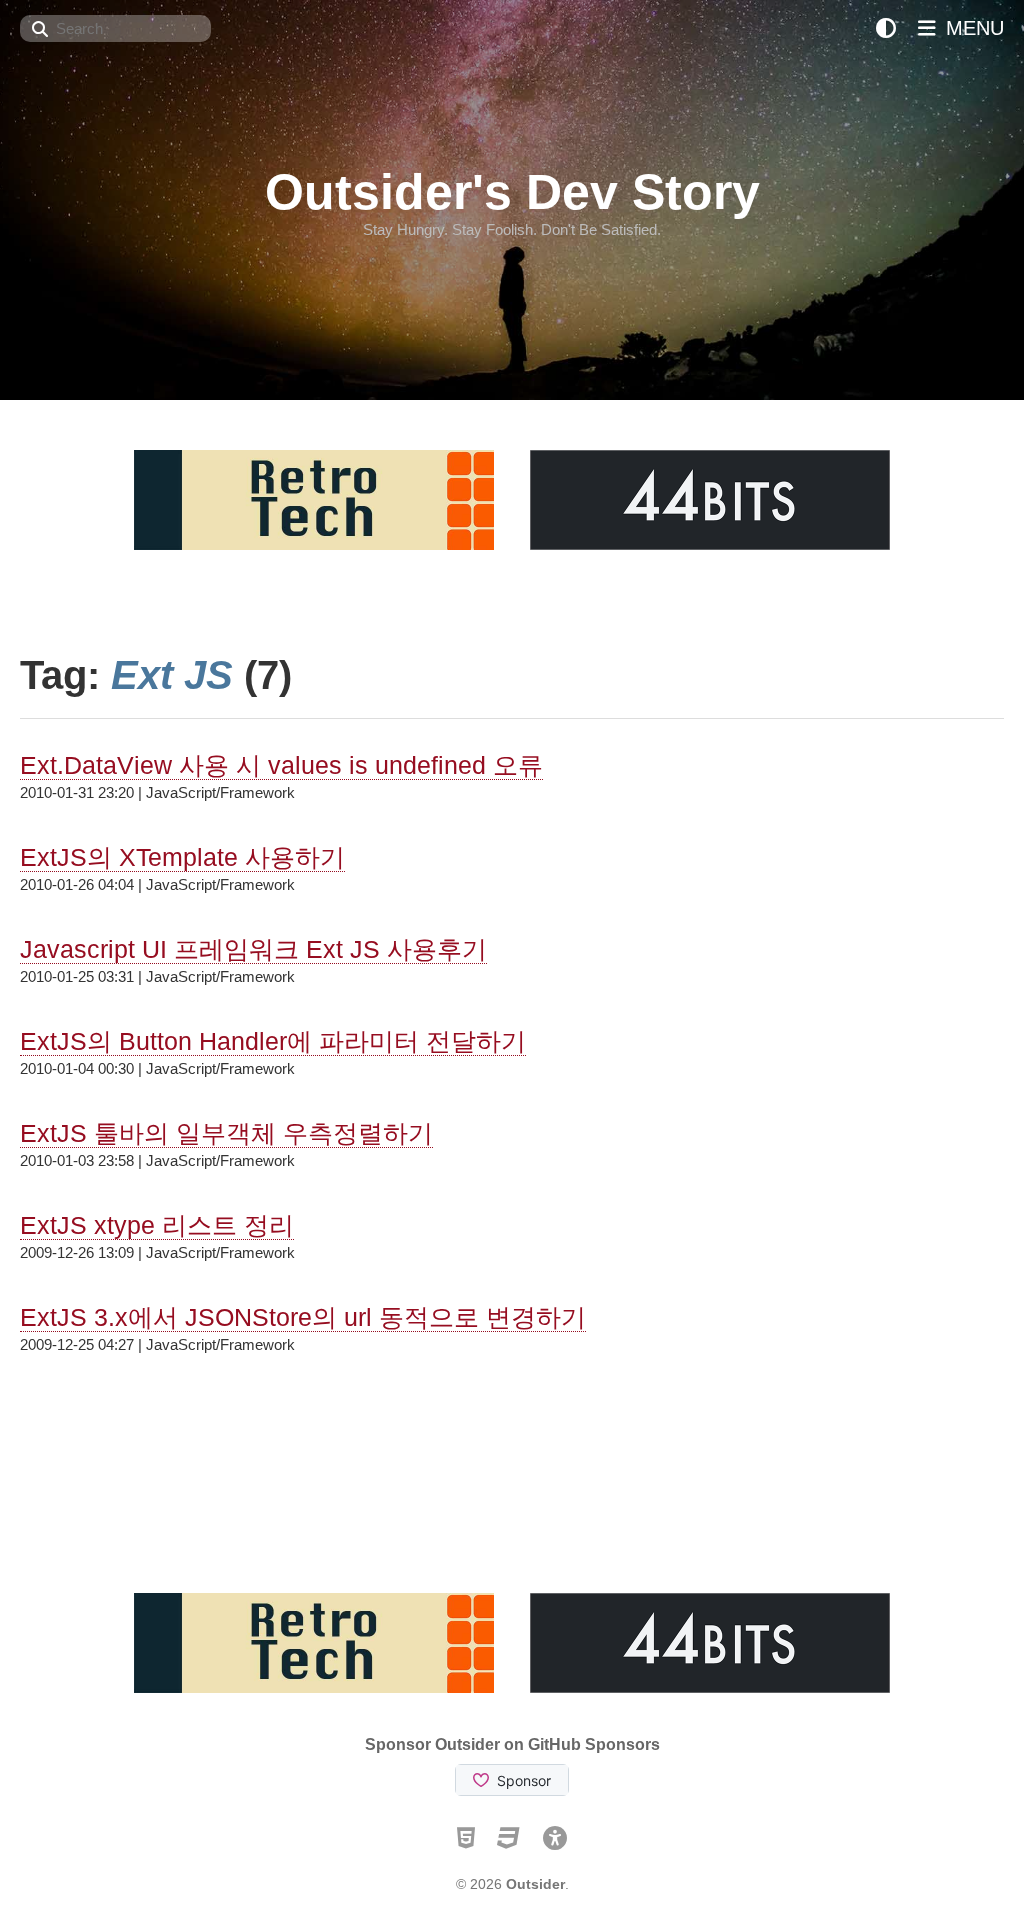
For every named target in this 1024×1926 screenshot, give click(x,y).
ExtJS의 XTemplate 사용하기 (182, 857)
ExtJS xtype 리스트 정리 (157, 1225)
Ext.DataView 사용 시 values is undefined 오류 (281, 765)
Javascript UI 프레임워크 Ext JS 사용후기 (253, 949)
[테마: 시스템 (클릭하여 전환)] (886, 28)
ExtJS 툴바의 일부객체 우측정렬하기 (226, 1133)
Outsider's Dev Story (512, 192)
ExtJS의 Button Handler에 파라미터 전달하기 (273, 1041)
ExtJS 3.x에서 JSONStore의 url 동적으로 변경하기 (303, 1317)
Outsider (535, 1884)
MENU (972, 28)
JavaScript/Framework (220, 792)
